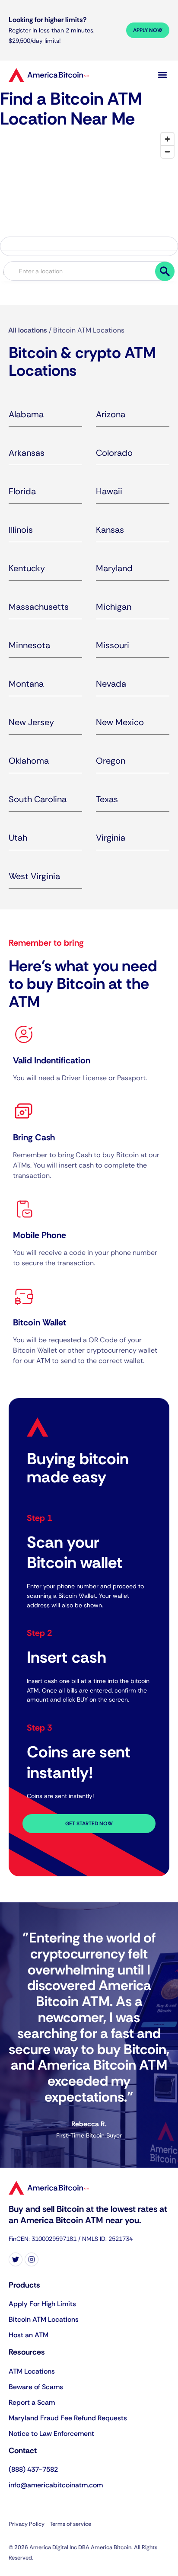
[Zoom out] (167, 152)
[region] (89, 193)
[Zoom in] (167, 139)
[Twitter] (16, 2259)
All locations (28, 330)
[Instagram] (32, 2259)
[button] (162, 75)
